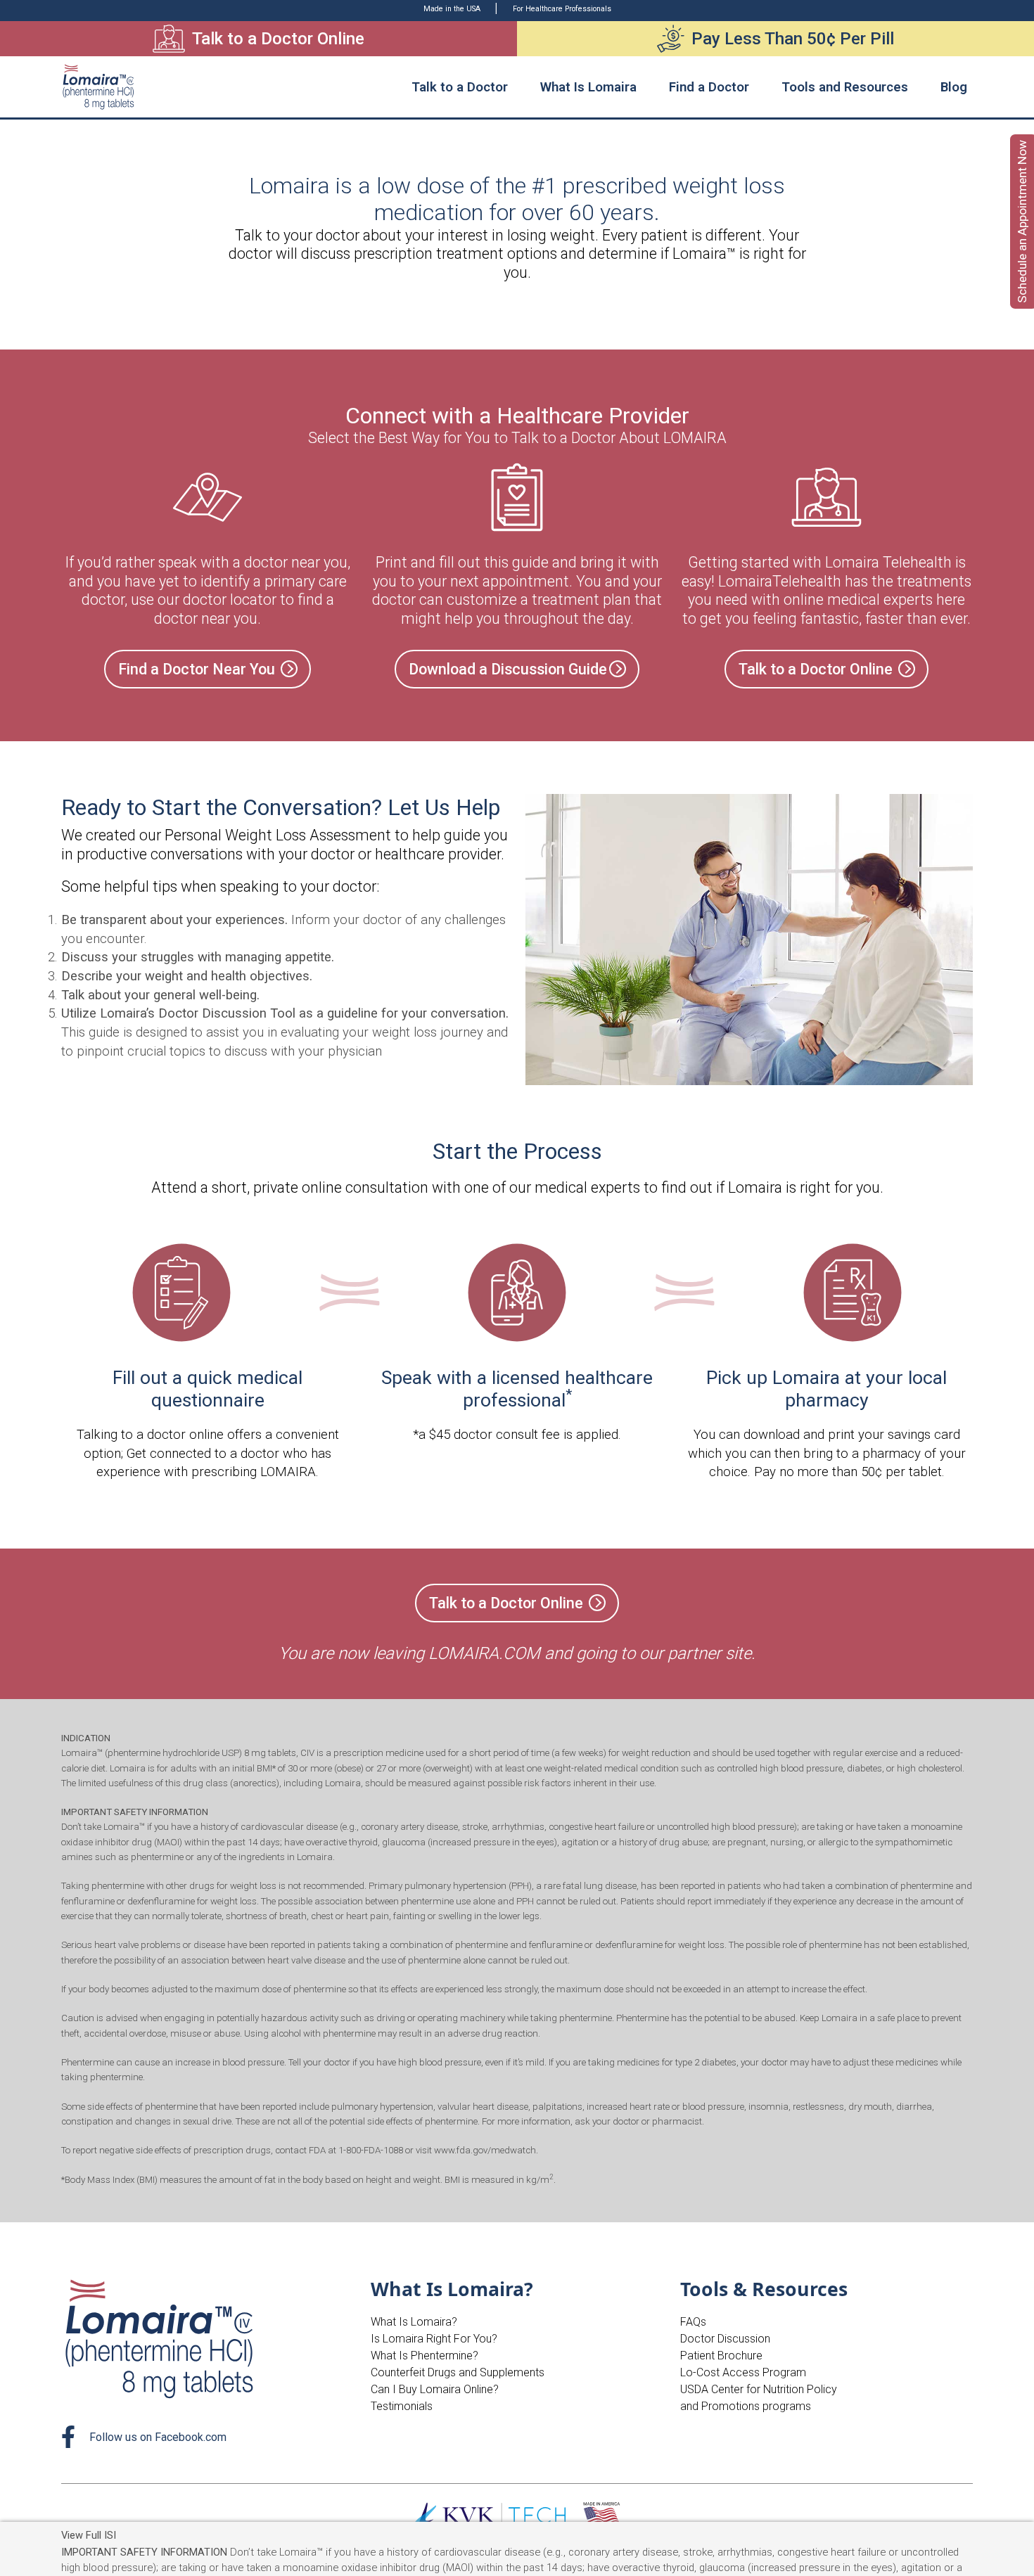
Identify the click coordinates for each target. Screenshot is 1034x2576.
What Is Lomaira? (414, 2322)
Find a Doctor (709, 87)
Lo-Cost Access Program (743, 2372)
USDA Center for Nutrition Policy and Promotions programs (759, 2398)
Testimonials (402, 2406)
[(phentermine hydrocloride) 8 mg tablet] (99, 87)
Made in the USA (453, 9)
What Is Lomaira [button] (588, 87)
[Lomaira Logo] (161, 2338)
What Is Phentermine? (425, 2356)
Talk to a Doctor (460, 87)
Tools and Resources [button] (845, 87)
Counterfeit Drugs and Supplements (458, 2372)
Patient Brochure (721, 2356)
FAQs (693, 2322)
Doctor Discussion (725, 2339)
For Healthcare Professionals (562, 9)
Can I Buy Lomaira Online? (435, 2389)
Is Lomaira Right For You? (434, 2339)
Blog (954, 87)
